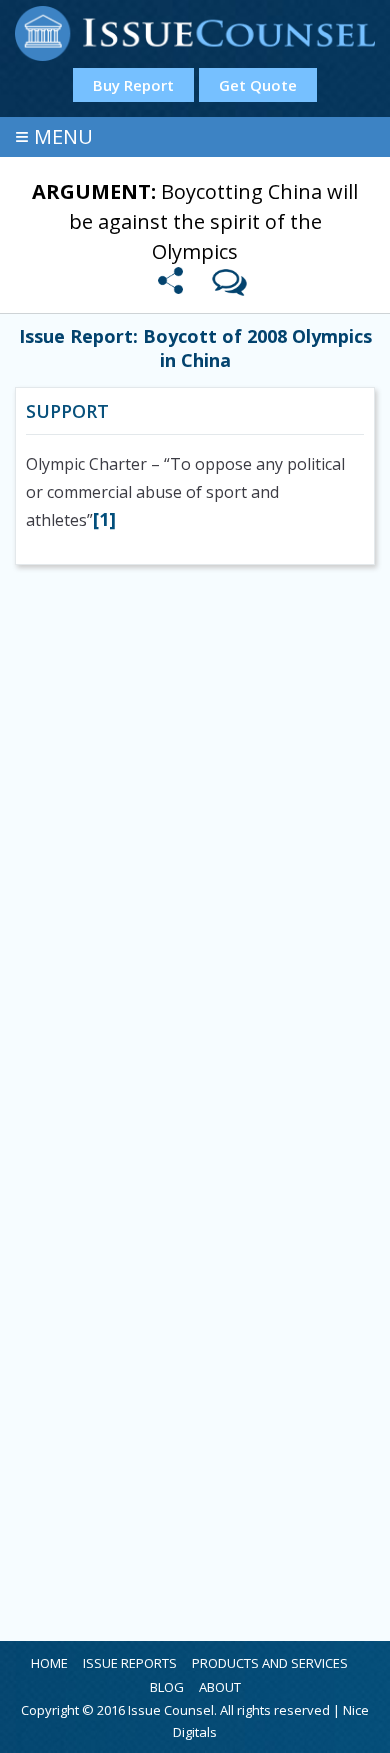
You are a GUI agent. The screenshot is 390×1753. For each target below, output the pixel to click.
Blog (167, 1687)
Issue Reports (130, 1663)
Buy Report (133, 85)
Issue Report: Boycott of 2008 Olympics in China (195, 348)
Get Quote (258, 85)
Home (49, 1663)
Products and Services (270, 1663)
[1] (104, 519)
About (220, 1687)
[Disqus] (195, 845)
